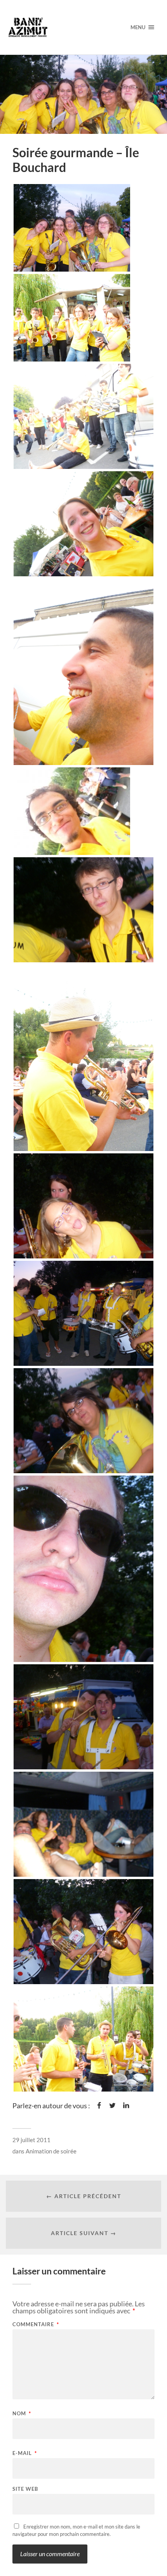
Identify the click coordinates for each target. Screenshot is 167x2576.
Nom (22, 2414)
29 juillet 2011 (31, 2140)
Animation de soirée (51, 2151)
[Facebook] (99, 2106)
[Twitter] (112, 2106)
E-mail (25, 2453)
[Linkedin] (126, 2106)
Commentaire (36, 2324)
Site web (25, 2489)
